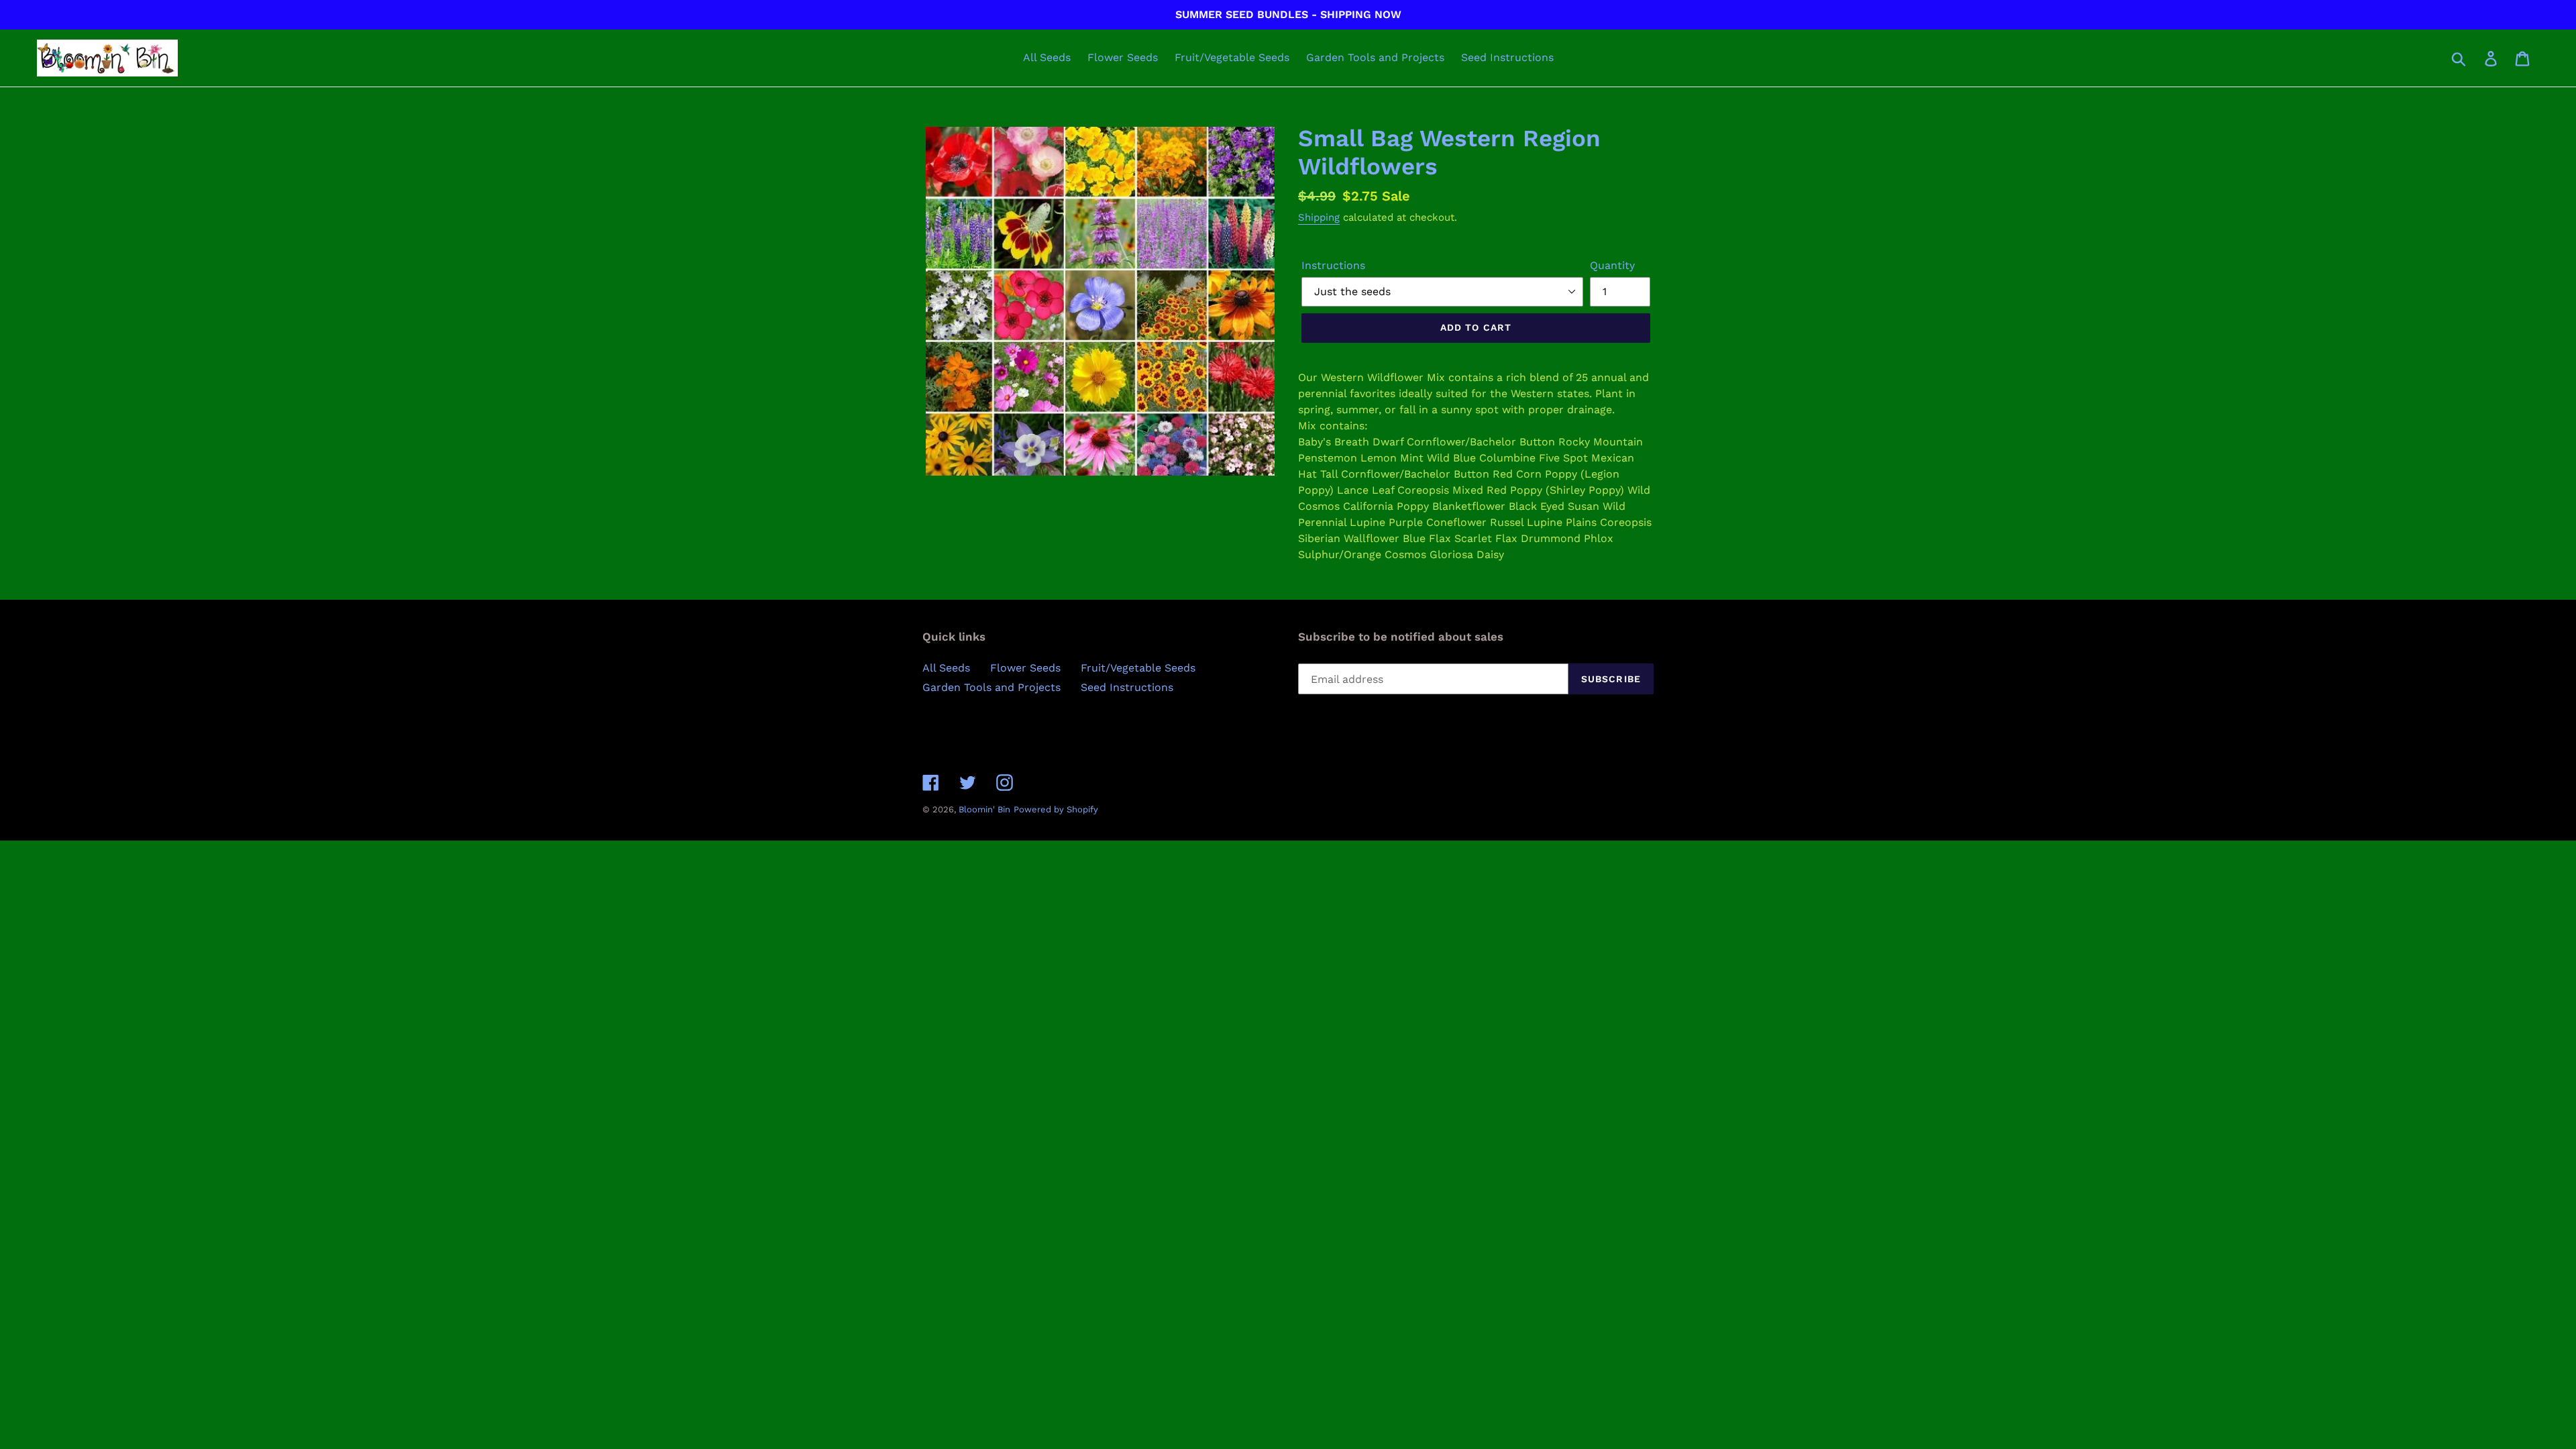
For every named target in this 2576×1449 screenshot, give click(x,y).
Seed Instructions (1127, 687)
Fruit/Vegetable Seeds (1138, 668)
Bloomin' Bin (984, 809)
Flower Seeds (1025, 668)
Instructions (1333, 265)
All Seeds (946, 668)
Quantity (1612, 265)
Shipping (1319, 217)
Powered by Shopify (1056, 809)
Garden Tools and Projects (991, 687)
